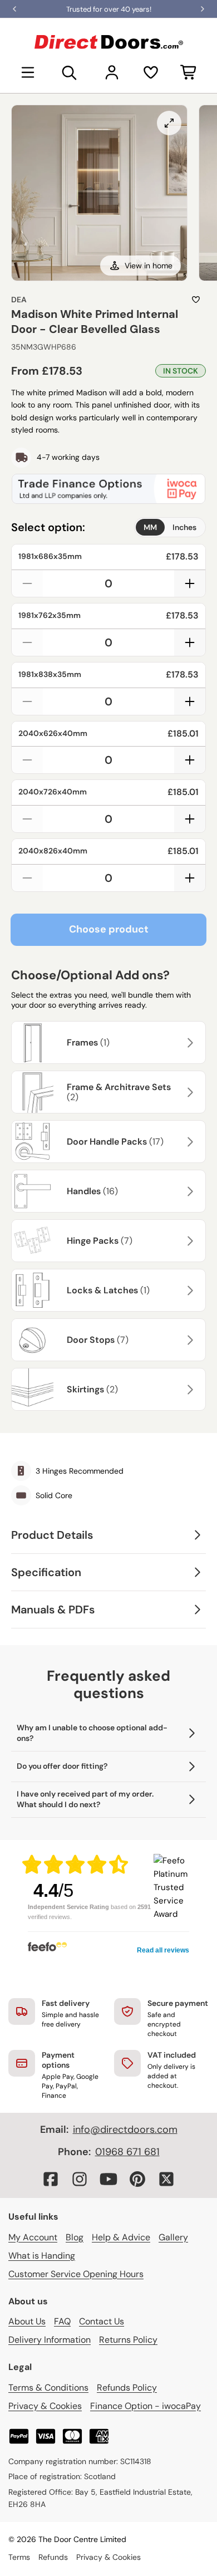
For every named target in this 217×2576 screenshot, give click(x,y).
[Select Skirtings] (189, 1390)
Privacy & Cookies (45, 2406)
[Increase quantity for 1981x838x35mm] (190, 701)
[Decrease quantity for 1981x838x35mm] (27, 701)
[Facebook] (51, 2179)
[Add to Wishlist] (196, 300)
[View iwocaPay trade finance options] (108, 489)
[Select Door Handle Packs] (189, 1142)
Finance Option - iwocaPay (146, 2406)
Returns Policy (128, 2340)
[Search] (70, 72)
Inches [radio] (184, 527)
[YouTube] (108, 2179)
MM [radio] (150, 527)
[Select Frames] (189, 1043)
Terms (19, 2557)
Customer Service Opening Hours (76, 2274)
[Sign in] (112, 72)
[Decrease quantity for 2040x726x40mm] (27, 819)
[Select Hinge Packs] (189, 1241)
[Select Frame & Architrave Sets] (189, 1092)
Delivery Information (50, 2340)
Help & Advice (121, 2237)
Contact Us (102, 2321)
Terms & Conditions (48, 2388)
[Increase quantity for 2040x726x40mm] (190, 819)
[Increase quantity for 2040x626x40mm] (190, 760)
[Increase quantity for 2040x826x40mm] (190, 878)
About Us (27, 2321)
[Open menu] (28, 72)
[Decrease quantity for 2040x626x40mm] (27, 760)
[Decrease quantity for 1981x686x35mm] (27, 583)
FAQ (62, 2321)
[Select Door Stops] (189, 1340)
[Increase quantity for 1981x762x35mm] (190, 642)
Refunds (53, 2557)
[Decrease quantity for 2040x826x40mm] (27, 878)
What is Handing (42, 2256)
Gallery (173, 2237)
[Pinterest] (137, 2179)
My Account (33, 2237)
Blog (75, 2237)
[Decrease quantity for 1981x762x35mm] (27, 642)
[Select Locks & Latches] (189, 1291)
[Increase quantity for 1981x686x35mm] (190, 583)
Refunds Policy (127, 2388)
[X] (166, 2179)
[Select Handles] (189, 1191)
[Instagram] (80, 2179)
